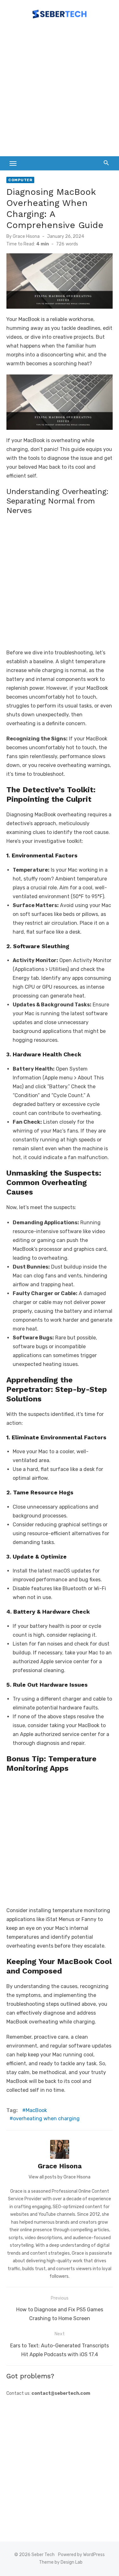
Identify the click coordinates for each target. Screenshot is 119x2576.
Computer (20, 180)
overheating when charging (46, 2119)
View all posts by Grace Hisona (60, 2177)
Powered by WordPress (81, 2555)
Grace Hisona (26, 236)
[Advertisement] (60, 91)
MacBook (36, 2110)
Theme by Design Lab (61, 2562)
